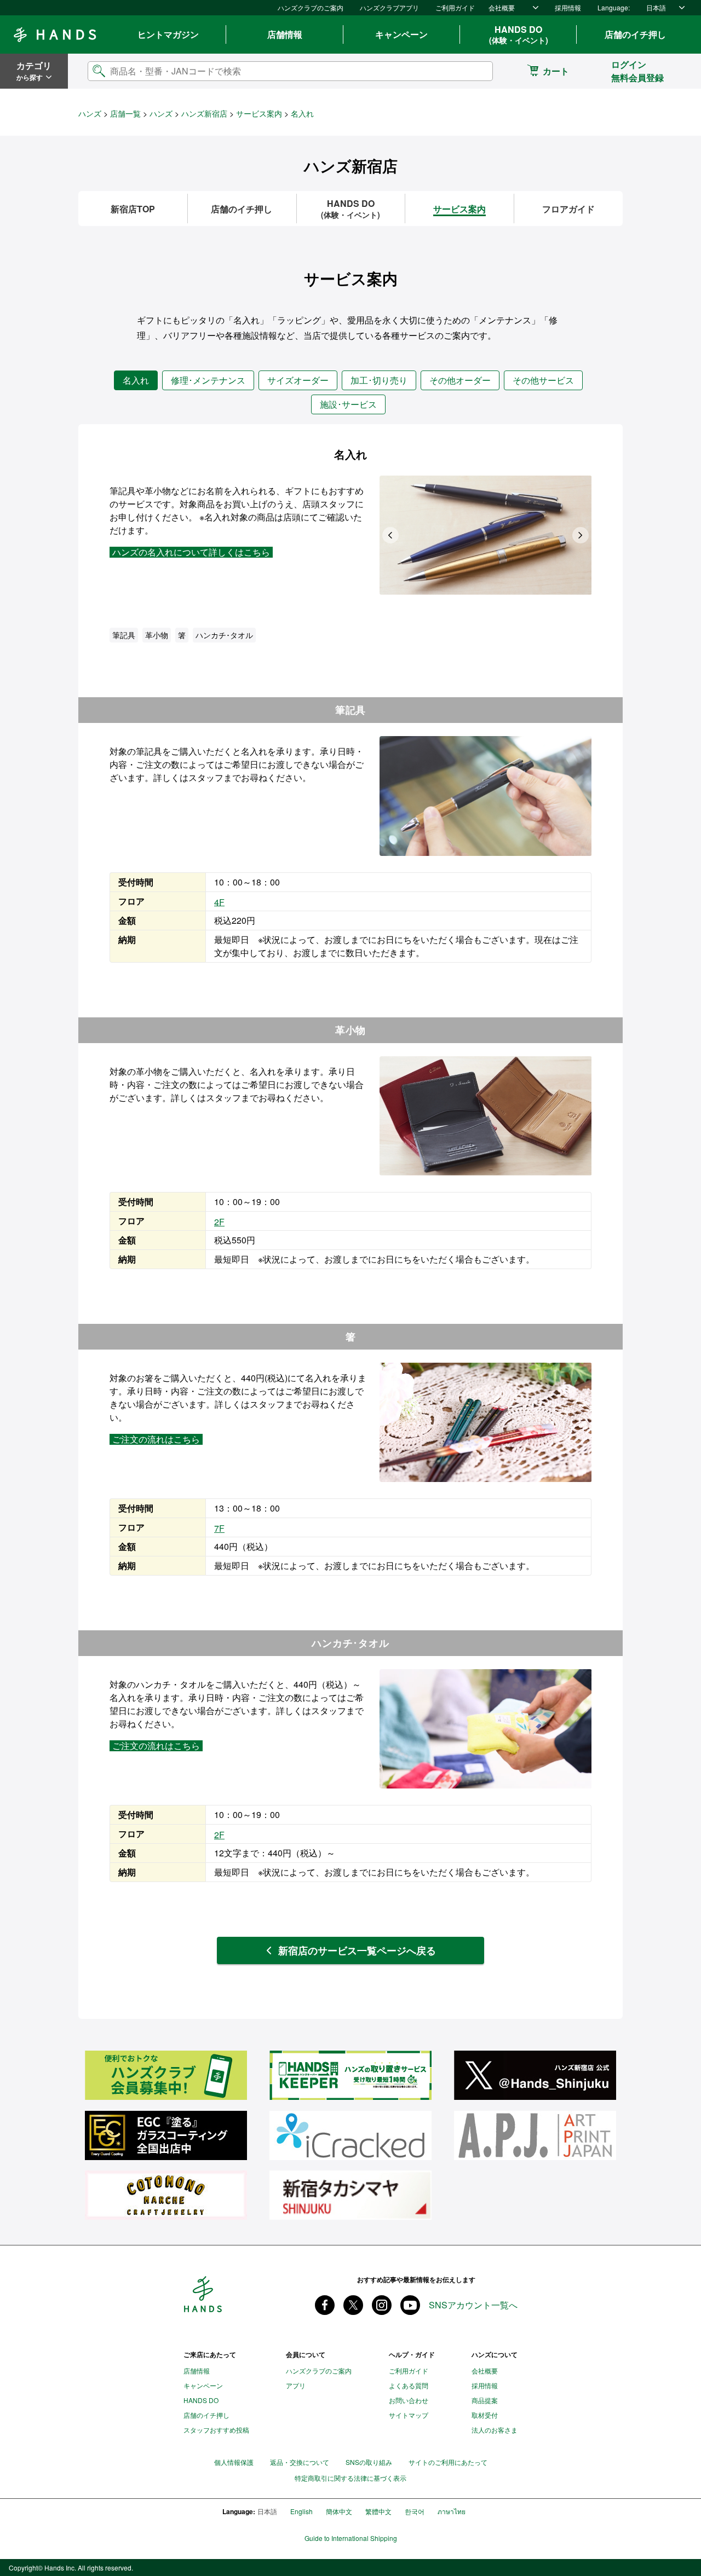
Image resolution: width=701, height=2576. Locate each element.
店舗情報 (285, 34)
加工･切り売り (379, 380)
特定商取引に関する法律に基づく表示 (350, 2478)
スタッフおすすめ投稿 (216, 2430)
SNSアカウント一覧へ (473, 2305)
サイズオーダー (298, 380)
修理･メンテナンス (208, 380)
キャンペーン (401, 34)
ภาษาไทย (452, 2511)
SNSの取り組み (369, 2462)
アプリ (296, 2385)
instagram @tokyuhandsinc (382, 2305)
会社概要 (502, 7)
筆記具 (124, 635)
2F (219, 1222)
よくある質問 (409, 2385)
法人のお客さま (495, 2430)
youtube (410, 2305)
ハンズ (90, 113)
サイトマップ (409, 2415)
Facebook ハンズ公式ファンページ (325, 2305)
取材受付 (485, 2415)
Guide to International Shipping (351, 2538)
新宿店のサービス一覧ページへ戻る (357, 1950)
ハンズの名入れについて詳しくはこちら (191, 552)
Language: (614, 7)
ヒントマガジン (168, 34)
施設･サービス (348, 404)
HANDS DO (519, 34)
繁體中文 (378, 2511)
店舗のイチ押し (635, 34)
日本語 (656, 7)
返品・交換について (300, 2462)
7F (219, 1528)
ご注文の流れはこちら (156, 1439)
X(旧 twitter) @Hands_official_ (353, 2305)
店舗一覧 (125, 113)
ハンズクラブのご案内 (311, 7)
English (301, 2511)
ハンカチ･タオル (224, 635)
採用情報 (568, 7)
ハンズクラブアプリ (389, 7)
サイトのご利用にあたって (448, 2462)
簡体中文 (339, 2511)
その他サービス (543, 380)
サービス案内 (259, 113)
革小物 (157, 635)
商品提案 (485, 2400)
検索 (475, 71)
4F (219, 902)
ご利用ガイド (455, 7)
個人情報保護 (234, 2462)
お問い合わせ (409, 2400)
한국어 (415, 2511)
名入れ (136, 380)
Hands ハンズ (55, 34)
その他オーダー (460, 380)
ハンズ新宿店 (204, 113)
